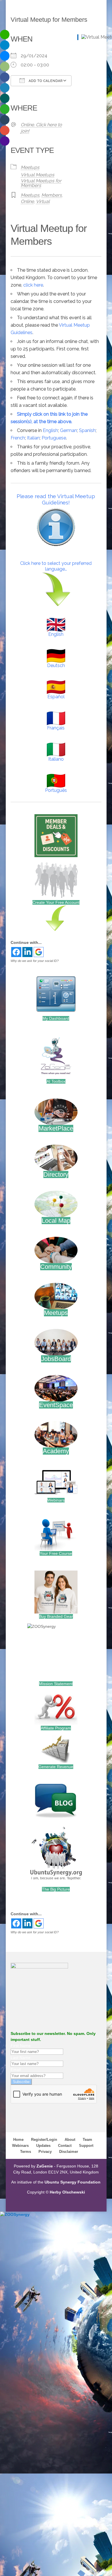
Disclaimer (69, 2152)
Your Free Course (56, 1553)
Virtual (43, 201)
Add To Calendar (45, 81)
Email (16, 2070)
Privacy (45, 2152)
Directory (56, 1174)
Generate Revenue (56, 1767)
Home (18, 2140)
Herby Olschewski (67, 2192)
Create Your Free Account (56, 902)
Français (56, 728)
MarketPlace (56, 1128)
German (68, 430)
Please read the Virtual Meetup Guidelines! (56, 499)
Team (87, 2140)
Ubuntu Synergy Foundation (73, 2182)
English (50, 430)
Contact (65, 2146)
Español (56, 697)
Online (27, 201)
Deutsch (56, 665)
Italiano (56, 759)
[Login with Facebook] (16, 952)
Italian (33, 438)
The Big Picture (56, 1889)
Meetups (30, 167)
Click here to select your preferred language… (56, 566)
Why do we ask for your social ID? (35, 961)
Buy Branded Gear (56, 1616)
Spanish (87, 430)
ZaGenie (45, 2166)
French (18, 438)
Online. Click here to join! (41, 128)
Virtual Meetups (37, 175)
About (70, 2140)
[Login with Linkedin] (27, 952)
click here (33, 285)
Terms (26, 2152)
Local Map (56, 1221)
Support (86, 2146)
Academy (56, 1451)
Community (56, 1267)
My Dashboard (56, 1018)
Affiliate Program (56, 1728)
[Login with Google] (39, 952)
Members (52, 195)
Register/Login (44, 2140)
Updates (43, 2146)
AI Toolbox (56, 1081)
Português (56, 790)
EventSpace (56, 1405)
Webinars (56, 1500)
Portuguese (54, 438)
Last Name (21, 2058)
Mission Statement (56, 1684)
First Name (21, 2046)
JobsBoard (56, 1359)
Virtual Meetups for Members (41, 183)
